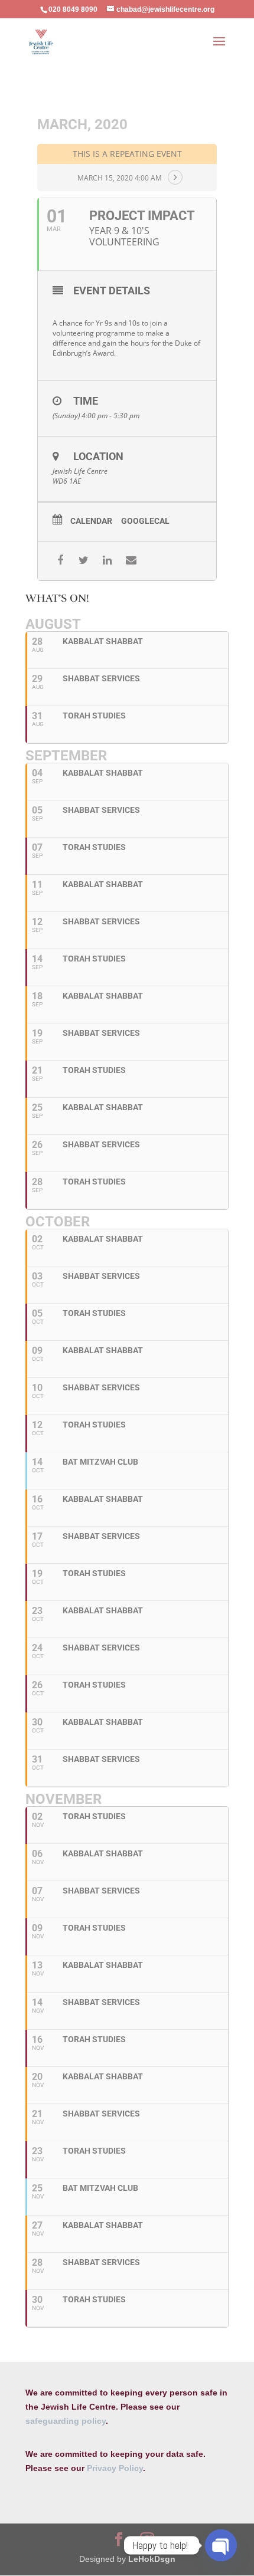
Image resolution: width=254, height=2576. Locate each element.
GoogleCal (145, 521)
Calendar (91, 521)
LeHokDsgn (152, 2559)
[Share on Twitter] (84, 561)
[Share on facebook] (60, 561)
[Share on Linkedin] (107, 561)
